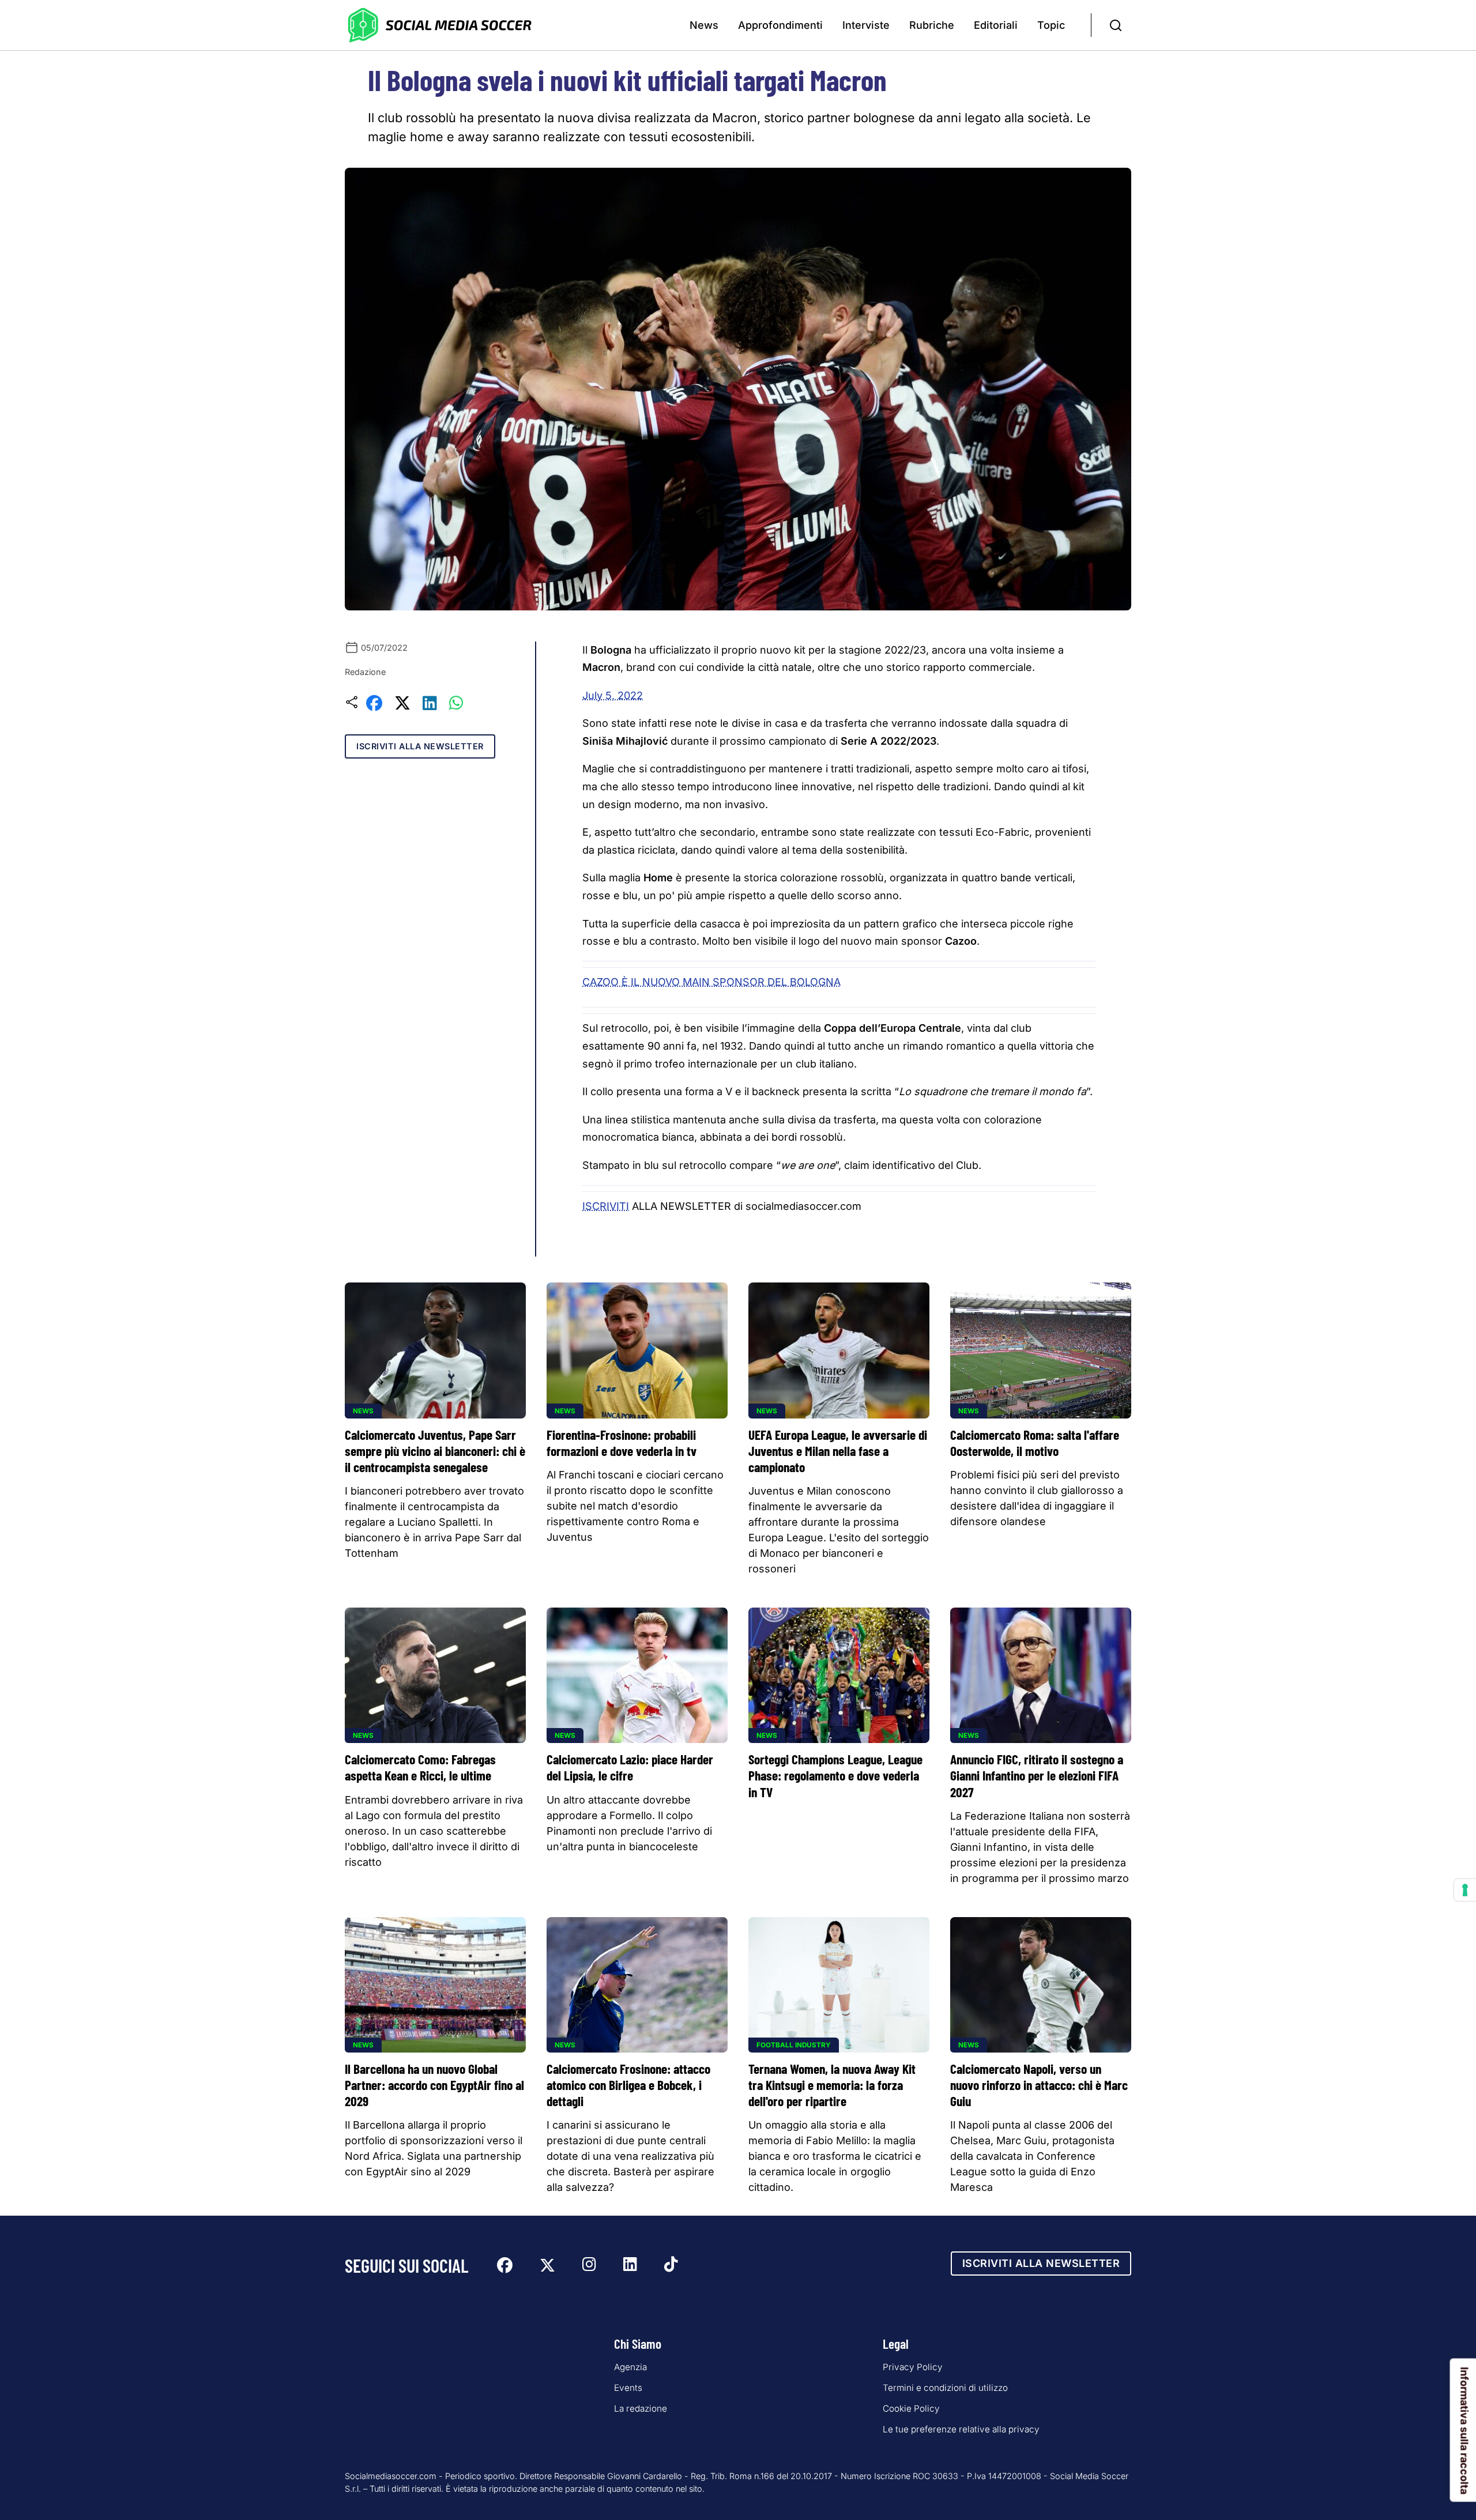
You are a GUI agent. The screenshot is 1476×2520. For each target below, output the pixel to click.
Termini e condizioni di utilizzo (945, 2388)
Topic (1051, 25)
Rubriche (932, 25)
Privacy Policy (913, 2367)
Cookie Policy (911, 2408)
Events (628, 2388)
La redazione (641, 2408)
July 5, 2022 (613, 695)
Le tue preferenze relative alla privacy (961, 2429)
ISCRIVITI (606, 1206)
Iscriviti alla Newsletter (420, 746)
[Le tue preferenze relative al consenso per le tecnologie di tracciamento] (1465, 1890)
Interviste (866, 25)
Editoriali (996, 25)
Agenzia (630, 2367)
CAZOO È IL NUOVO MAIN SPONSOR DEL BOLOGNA (711, 982)
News (704, 25)
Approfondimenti (780, 25)
